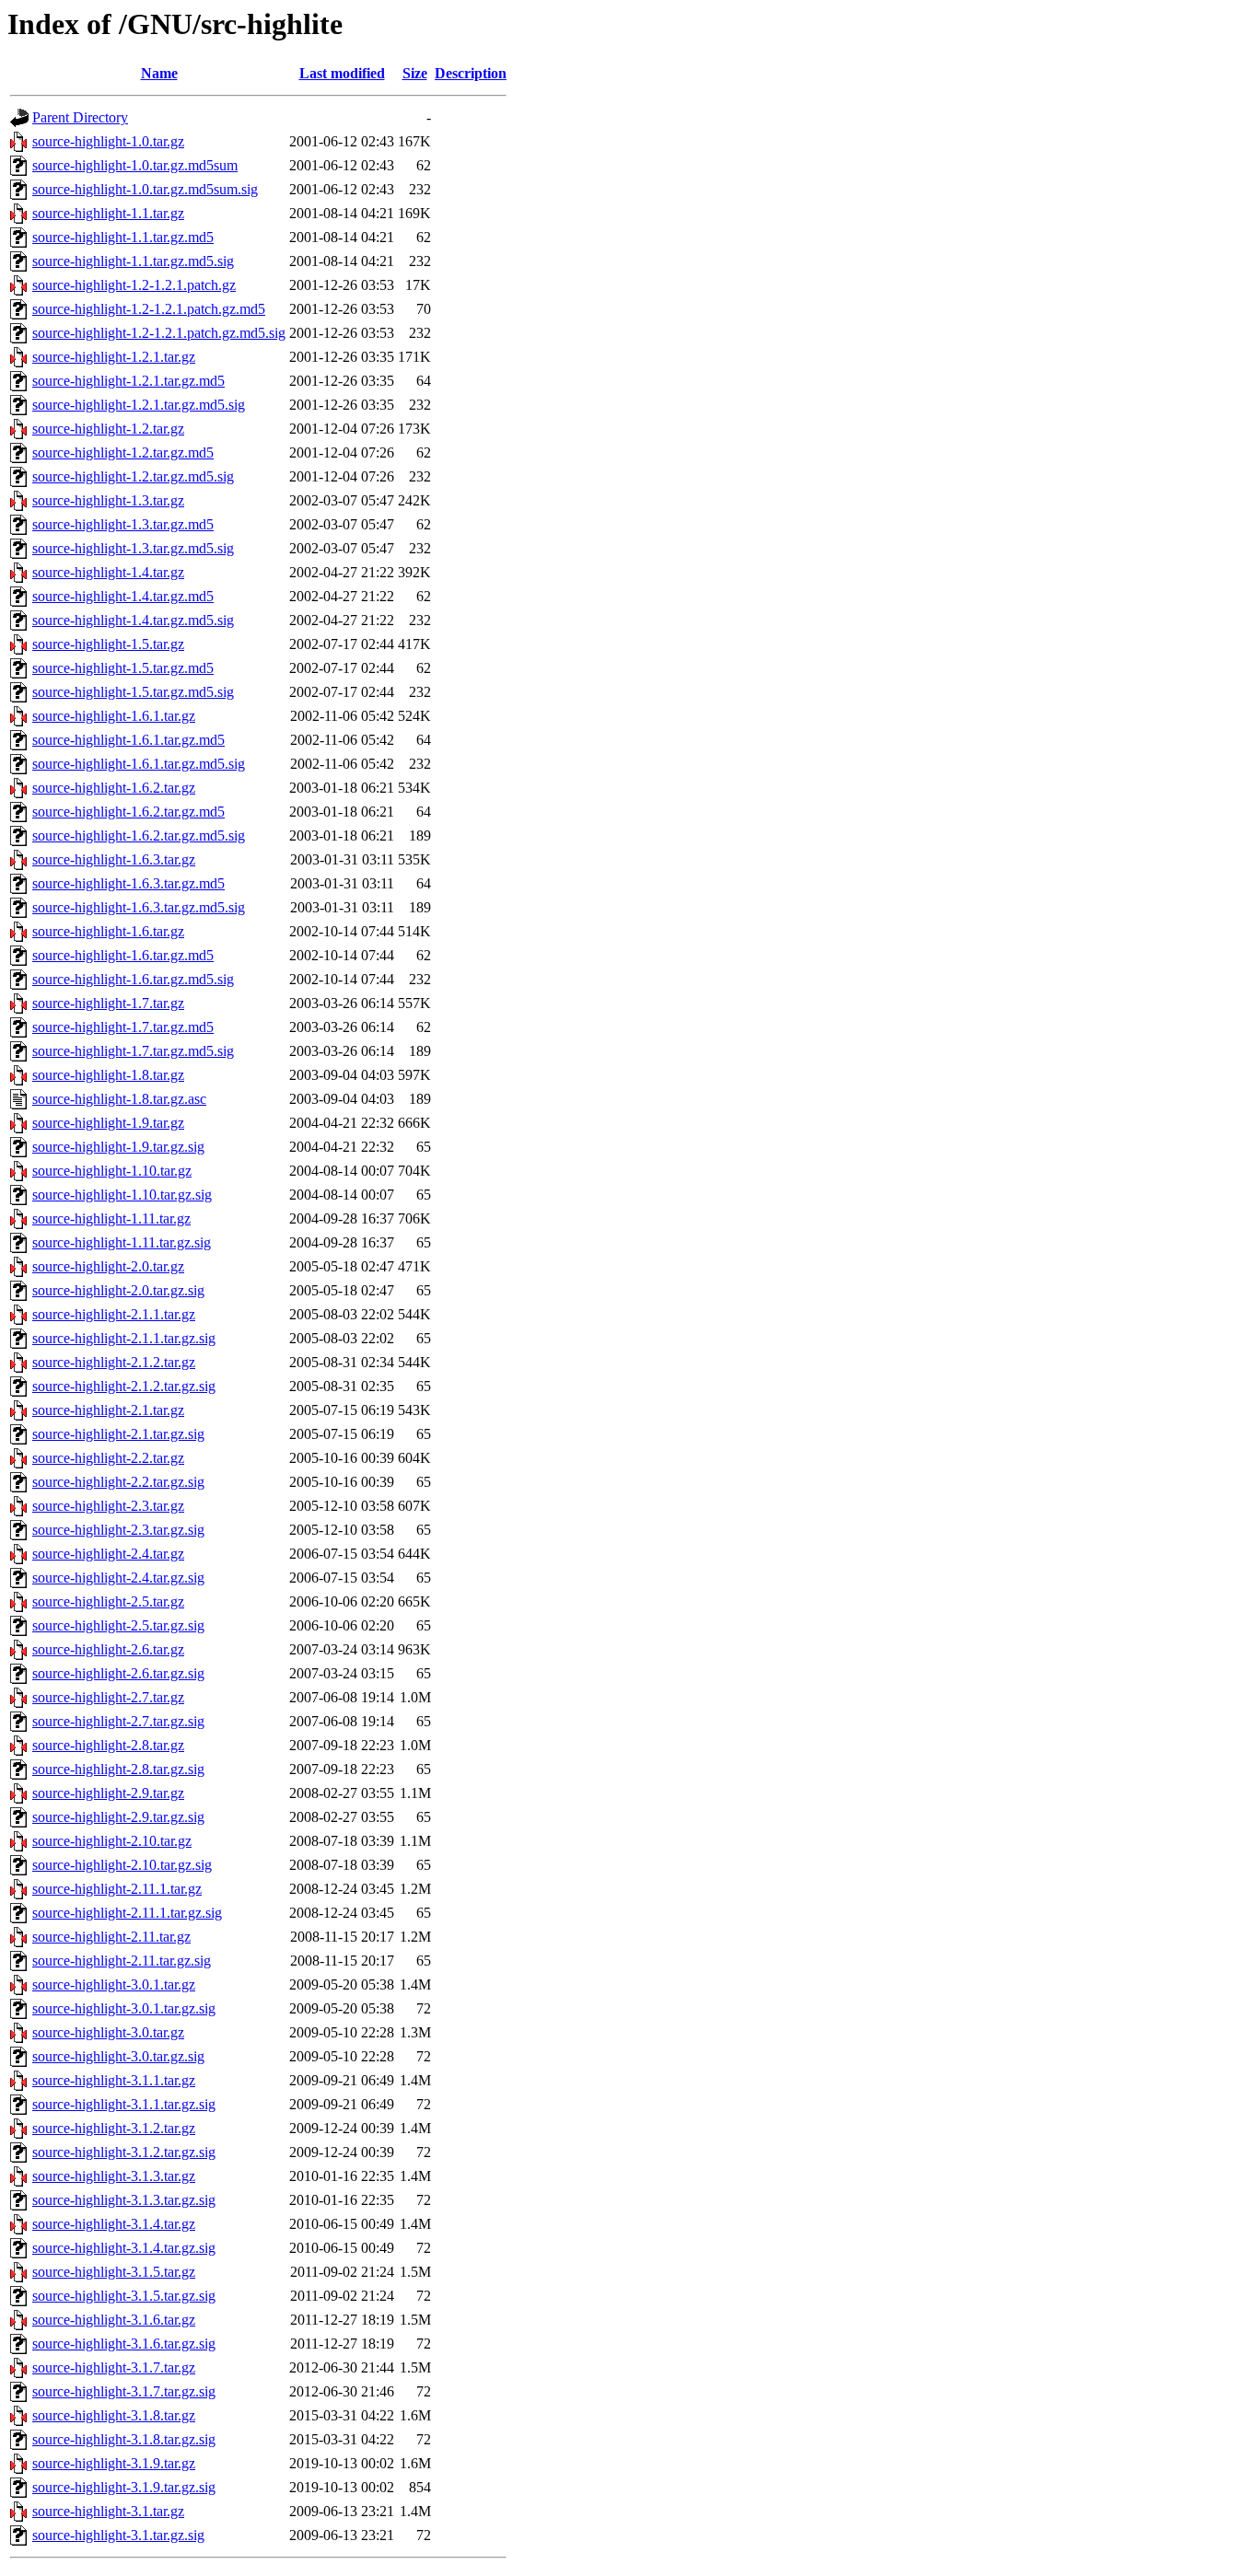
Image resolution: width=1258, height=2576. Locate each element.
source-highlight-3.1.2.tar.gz (114, 2128)
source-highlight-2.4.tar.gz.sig (118, 1578)
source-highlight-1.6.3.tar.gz (114, 859)
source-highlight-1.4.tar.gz (108, 572)
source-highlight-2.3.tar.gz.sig (118, 1530)
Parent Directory (80, 117)
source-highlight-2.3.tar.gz (108, 1506)
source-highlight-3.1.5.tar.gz (114, 2272)
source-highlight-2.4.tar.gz (108, 1554)
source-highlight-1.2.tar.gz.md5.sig (133, 476)
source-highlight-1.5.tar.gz (108, 644)
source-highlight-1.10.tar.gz (112, 1171)
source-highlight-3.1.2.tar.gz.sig (124, 2152)
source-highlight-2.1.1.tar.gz (114, 1314)
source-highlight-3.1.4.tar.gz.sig (124, 2248)
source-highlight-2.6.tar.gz (108, 1649)
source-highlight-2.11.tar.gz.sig (122, 1961)
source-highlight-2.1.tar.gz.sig (118, 1434)
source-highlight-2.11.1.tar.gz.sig (127, 1913)
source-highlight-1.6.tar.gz (108, 931)
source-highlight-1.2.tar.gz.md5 (123, 453)
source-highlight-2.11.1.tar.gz (117, 1889)
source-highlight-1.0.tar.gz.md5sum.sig (145, 189)
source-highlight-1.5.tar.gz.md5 (123, 668)
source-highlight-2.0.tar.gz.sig (118, 1290)
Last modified (342, 73)
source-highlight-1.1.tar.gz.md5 (123, 237)
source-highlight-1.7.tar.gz (108, 1003)
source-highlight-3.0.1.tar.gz (114, 1984)
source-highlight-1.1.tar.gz (108, 213)
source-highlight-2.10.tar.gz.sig (122, 1865)
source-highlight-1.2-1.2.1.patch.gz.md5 (149, 309)
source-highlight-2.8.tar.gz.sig (118, 1769)
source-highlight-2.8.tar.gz (108, 1745)
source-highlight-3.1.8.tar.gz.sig (124, 2439)
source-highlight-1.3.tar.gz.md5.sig (133, 548)
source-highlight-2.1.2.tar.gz (114, 1362)
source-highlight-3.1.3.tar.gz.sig (124, 2200)
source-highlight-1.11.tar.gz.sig (122, 1242)
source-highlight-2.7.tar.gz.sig (118, 1721)
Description (471, 73)
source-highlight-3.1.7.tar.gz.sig (124, 2391)
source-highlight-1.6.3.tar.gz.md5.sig (139, 907)
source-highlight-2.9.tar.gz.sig (118, 1817)
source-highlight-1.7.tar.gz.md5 (123, 1027)
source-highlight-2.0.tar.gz (108, 1266)
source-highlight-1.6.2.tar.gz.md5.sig (139, 835)
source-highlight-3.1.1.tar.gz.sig (124, 2104)
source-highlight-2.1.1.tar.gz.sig (124, 1338)
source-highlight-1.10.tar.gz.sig (122, 1195)
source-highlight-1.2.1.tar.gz (114, 357)
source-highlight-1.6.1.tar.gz (114, 716)
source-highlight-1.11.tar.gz (111, 1218)
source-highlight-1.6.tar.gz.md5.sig (133, 979)
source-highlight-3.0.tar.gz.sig (118, 2056)
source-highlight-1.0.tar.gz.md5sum (135, 165)
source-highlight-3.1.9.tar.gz (114, 2463)
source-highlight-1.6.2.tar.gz (114, 788)
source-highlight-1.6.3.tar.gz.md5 (128, 883)
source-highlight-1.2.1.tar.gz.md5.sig (139, 405)
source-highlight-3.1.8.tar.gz (114, 2415)
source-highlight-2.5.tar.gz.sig (118, 1625)
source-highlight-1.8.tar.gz (108, 1075)
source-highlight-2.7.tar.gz (108, 1697)
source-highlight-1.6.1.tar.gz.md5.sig (139, 764)
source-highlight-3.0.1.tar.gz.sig (124, 2008)
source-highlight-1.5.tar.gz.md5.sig (133, 692)
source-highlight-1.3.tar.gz (108, 500)
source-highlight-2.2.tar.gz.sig (118, 1482)
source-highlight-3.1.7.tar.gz (114, 2367)
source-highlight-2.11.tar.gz (111, 1937)
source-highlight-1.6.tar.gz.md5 (123, 955)
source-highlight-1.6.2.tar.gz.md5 (128, 812)
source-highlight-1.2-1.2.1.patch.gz (134, 285)
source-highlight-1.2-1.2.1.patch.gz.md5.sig (159, 333)
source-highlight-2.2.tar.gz (108, 1458)
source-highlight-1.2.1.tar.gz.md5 (128, 381)
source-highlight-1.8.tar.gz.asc (119, 1099)
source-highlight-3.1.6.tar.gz (114, 2320)
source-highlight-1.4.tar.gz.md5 (123, 596)
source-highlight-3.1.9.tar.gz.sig (124, 2487)
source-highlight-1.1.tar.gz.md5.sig (133, 261)
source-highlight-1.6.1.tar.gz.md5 (128, 740)
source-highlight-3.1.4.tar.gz (114, 2224)
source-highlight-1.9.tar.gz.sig (118, 1147)
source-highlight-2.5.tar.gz (108, 1601)
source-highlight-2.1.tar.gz (108, 1410)
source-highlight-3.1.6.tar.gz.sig (124, 2344)
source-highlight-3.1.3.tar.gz (114, 2176)
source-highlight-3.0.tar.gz (108, 2032)
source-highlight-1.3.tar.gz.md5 (123, 524)
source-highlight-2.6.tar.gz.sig (118, 1673)
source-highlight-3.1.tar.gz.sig (118, 2535)
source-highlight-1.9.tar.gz (108, 1123)
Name (159, 73)
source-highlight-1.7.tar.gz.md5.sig (133, 1051)
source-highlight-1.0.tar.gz (108, 141)
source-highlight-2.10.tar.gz (112, 1841)
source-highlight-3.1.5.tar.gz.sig (124, 2296)
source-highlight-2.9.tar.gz (108, 1793)
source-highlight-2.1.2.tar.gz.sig (124, 1386)
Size (415, 73)
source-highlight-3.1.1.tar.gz (114, 2080)
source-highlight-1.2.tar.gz (108, 429)
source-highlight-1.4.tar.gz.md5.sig (133, 620)
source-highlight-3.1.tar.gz (108, 2511)
